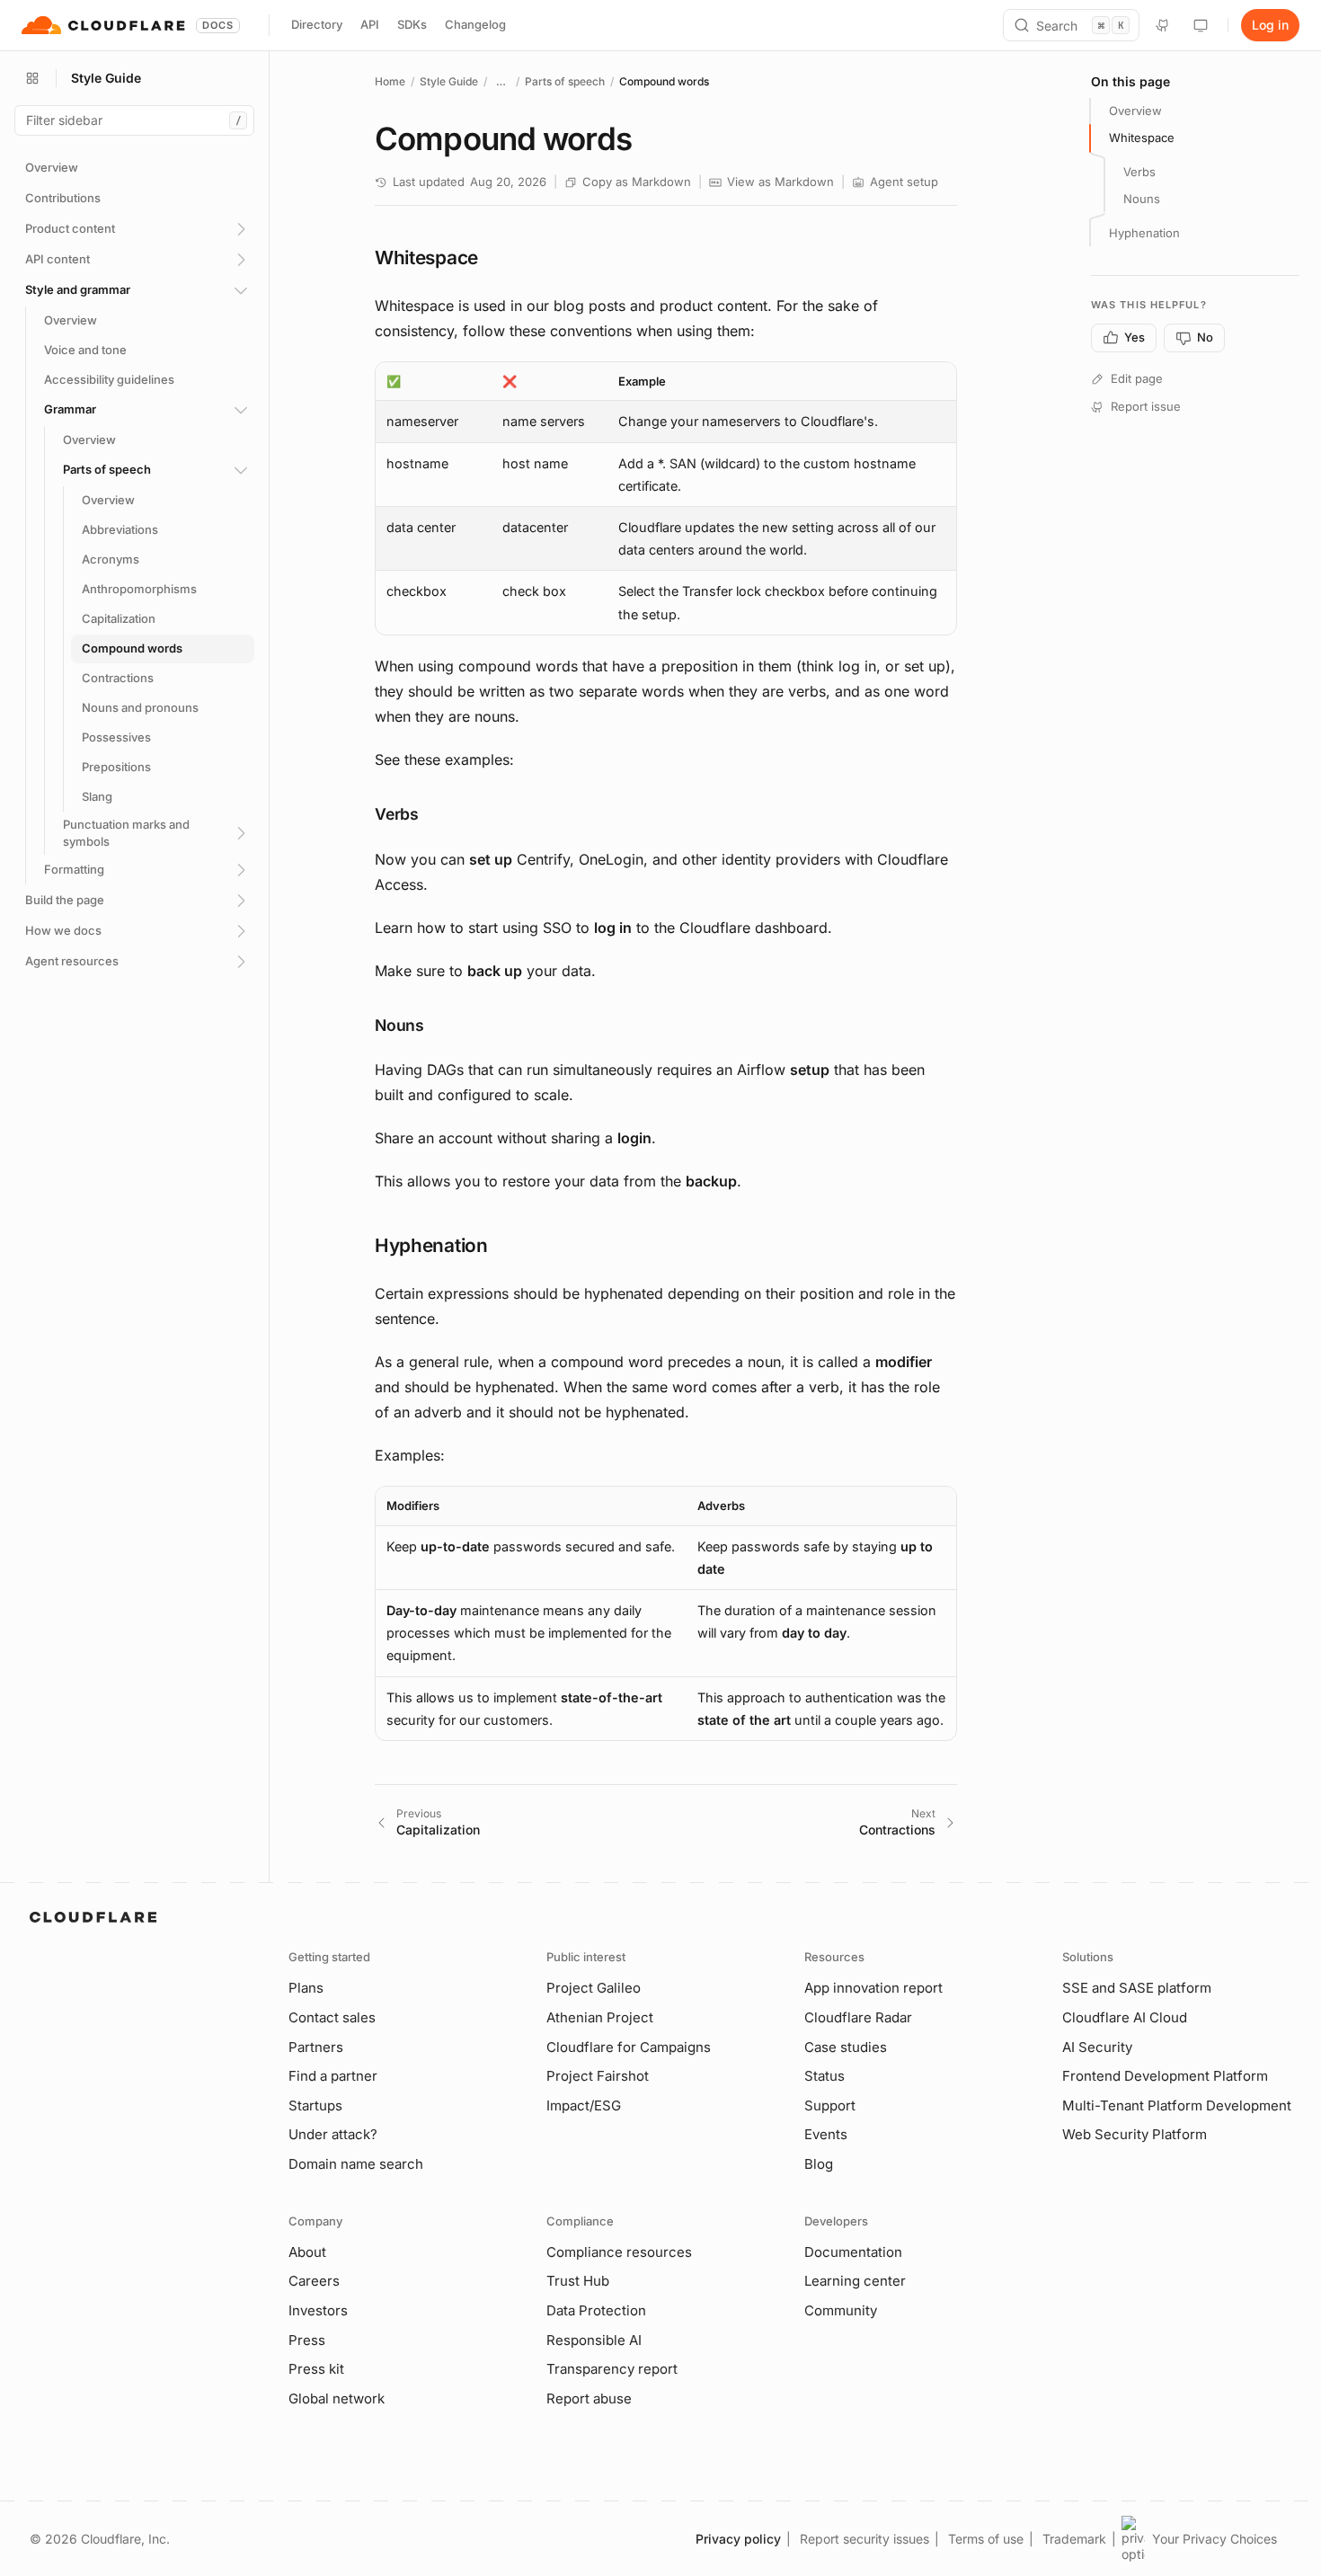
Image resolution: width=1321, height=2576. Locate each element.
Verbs (1139, 172)
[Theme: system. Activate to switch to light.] (1201, 25)
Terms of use (986, 2539)
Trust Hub (578, 2281)
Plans (306, 1988)
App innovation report (873, 1988)
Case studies (846, 2047)
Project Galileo (594, 1988)
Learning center (855, 2281)
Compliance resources (619, 2252)
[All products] (32, 78)
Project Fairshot (598, 2076)
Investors (318, 2310)
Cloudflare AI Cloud (1125, 2017)
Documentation (853, 2252)
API (370, 24)
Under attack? (333, 2134)
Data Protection (596, 2310)
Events (826, 2134)
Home (390, 81)
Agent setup (904, 182)
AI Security (1097, 2047)
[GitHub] (1163, 25)
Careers (314, 2281)
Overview (1135, 111)
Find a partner (333, 2076)
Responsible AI (594, 2340)
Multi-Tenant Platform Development (1177, 2105)
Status (825, 2076)
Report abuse (589, 2398)
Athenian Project (600, 2017)
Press (307, 2340)
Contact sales (332, 2017)
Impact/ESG (584, 2105)
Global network (337, 2398)
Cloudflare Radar (858, 2017)
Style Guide (449, 81)
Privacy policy (738, 2539)
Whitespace (1142, 138)
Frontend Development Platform (1165, 2076)
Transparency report (612, 2369)
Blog (819, 2164)
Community (841, 2310)
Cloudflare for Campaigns (629, 2047)
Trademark (1074, 2539)
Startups (315, 2105)
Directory (317, 24)
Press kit (316, 2369)
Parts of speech (565, 81)
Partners (316, 2047)
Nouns (1142, 199)
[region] (666, 498)
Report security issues (864, 2539)
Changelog (475, 24)
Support (830, 2105)
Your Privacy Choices (1215, 2539)
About (307, 2252)
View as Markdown (780, 182)
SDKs (412, 24)
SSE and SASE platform (1137, 1988)
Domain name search (356, 2164)
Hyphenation (1144, 233)
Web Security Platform (1135, 2134)
